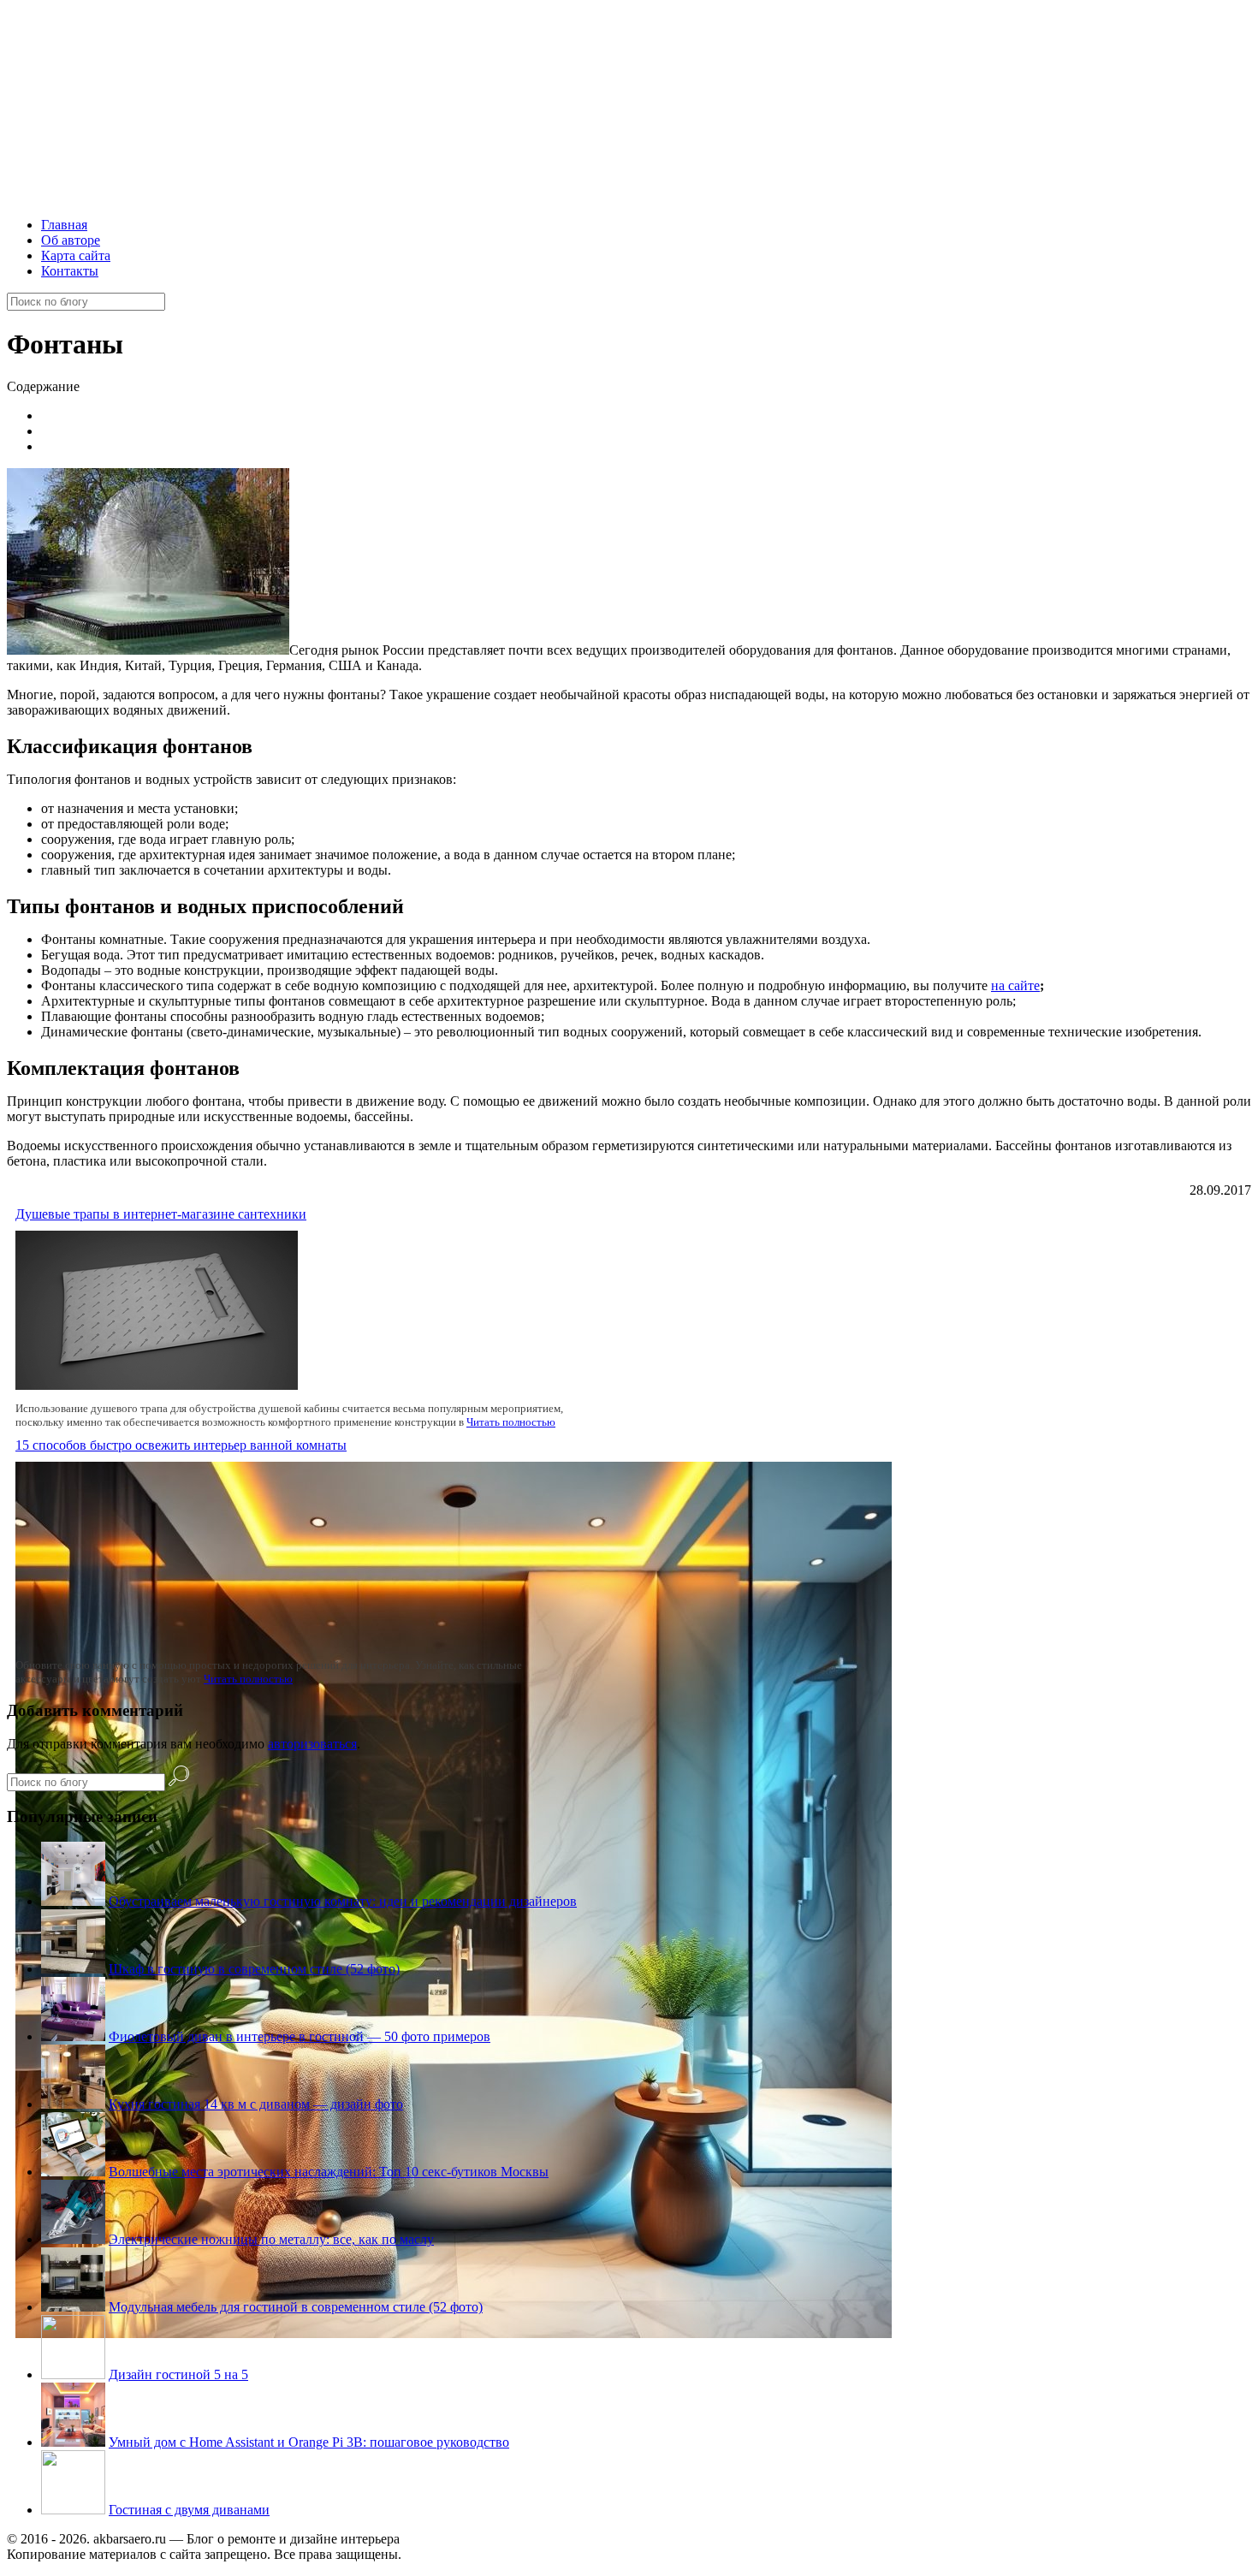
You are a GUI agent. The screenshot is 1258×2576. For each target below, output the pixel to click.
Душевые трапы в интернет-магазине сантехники (161, 1214)
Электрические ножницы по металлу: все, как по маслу (271, 2239)
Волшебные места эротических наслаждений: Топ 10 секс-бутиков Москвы (329, 2172)
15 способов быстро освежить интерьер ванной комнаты (181, 1445)
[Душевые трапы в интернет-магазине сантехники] (157, 1385)
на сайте (1015, 985)
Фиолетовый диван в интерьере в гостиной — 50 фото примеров (300, 2036)
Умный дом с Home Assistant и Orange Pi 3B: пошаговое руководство (309, 2442)
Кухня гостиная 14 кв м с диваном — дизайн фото (256, 2104)
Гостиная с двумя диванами (189, 2510)
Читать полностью (511, 1422)
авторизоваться (312, 1744)
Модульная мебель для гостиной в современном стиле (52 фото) (296, 2307)
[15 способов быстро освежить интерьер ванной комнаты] (454, 2333)
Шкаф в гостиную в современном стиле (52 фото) (254, 1969)
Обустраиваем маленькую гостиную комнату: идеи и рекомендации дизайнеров (343, 1901)
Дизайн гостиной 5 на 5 (178, 2374)
